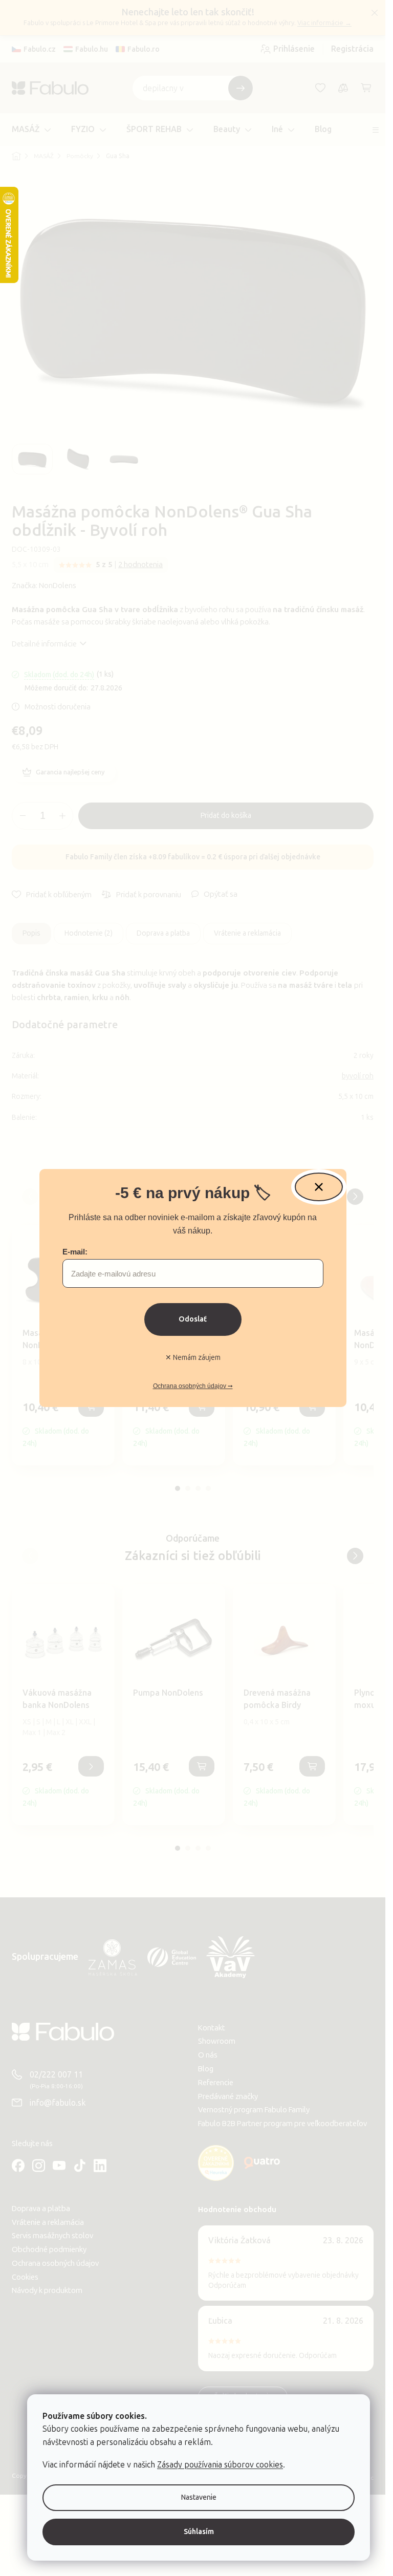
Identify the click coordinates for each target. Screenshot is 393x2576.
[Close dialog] (319, 1187)
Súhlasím (199, 2532)
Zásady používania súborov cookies (220, 2465)
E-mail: (75, 1252)
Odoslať (193, 1319)
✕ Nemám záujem (193, 1358)
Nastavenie (199, 2497)
